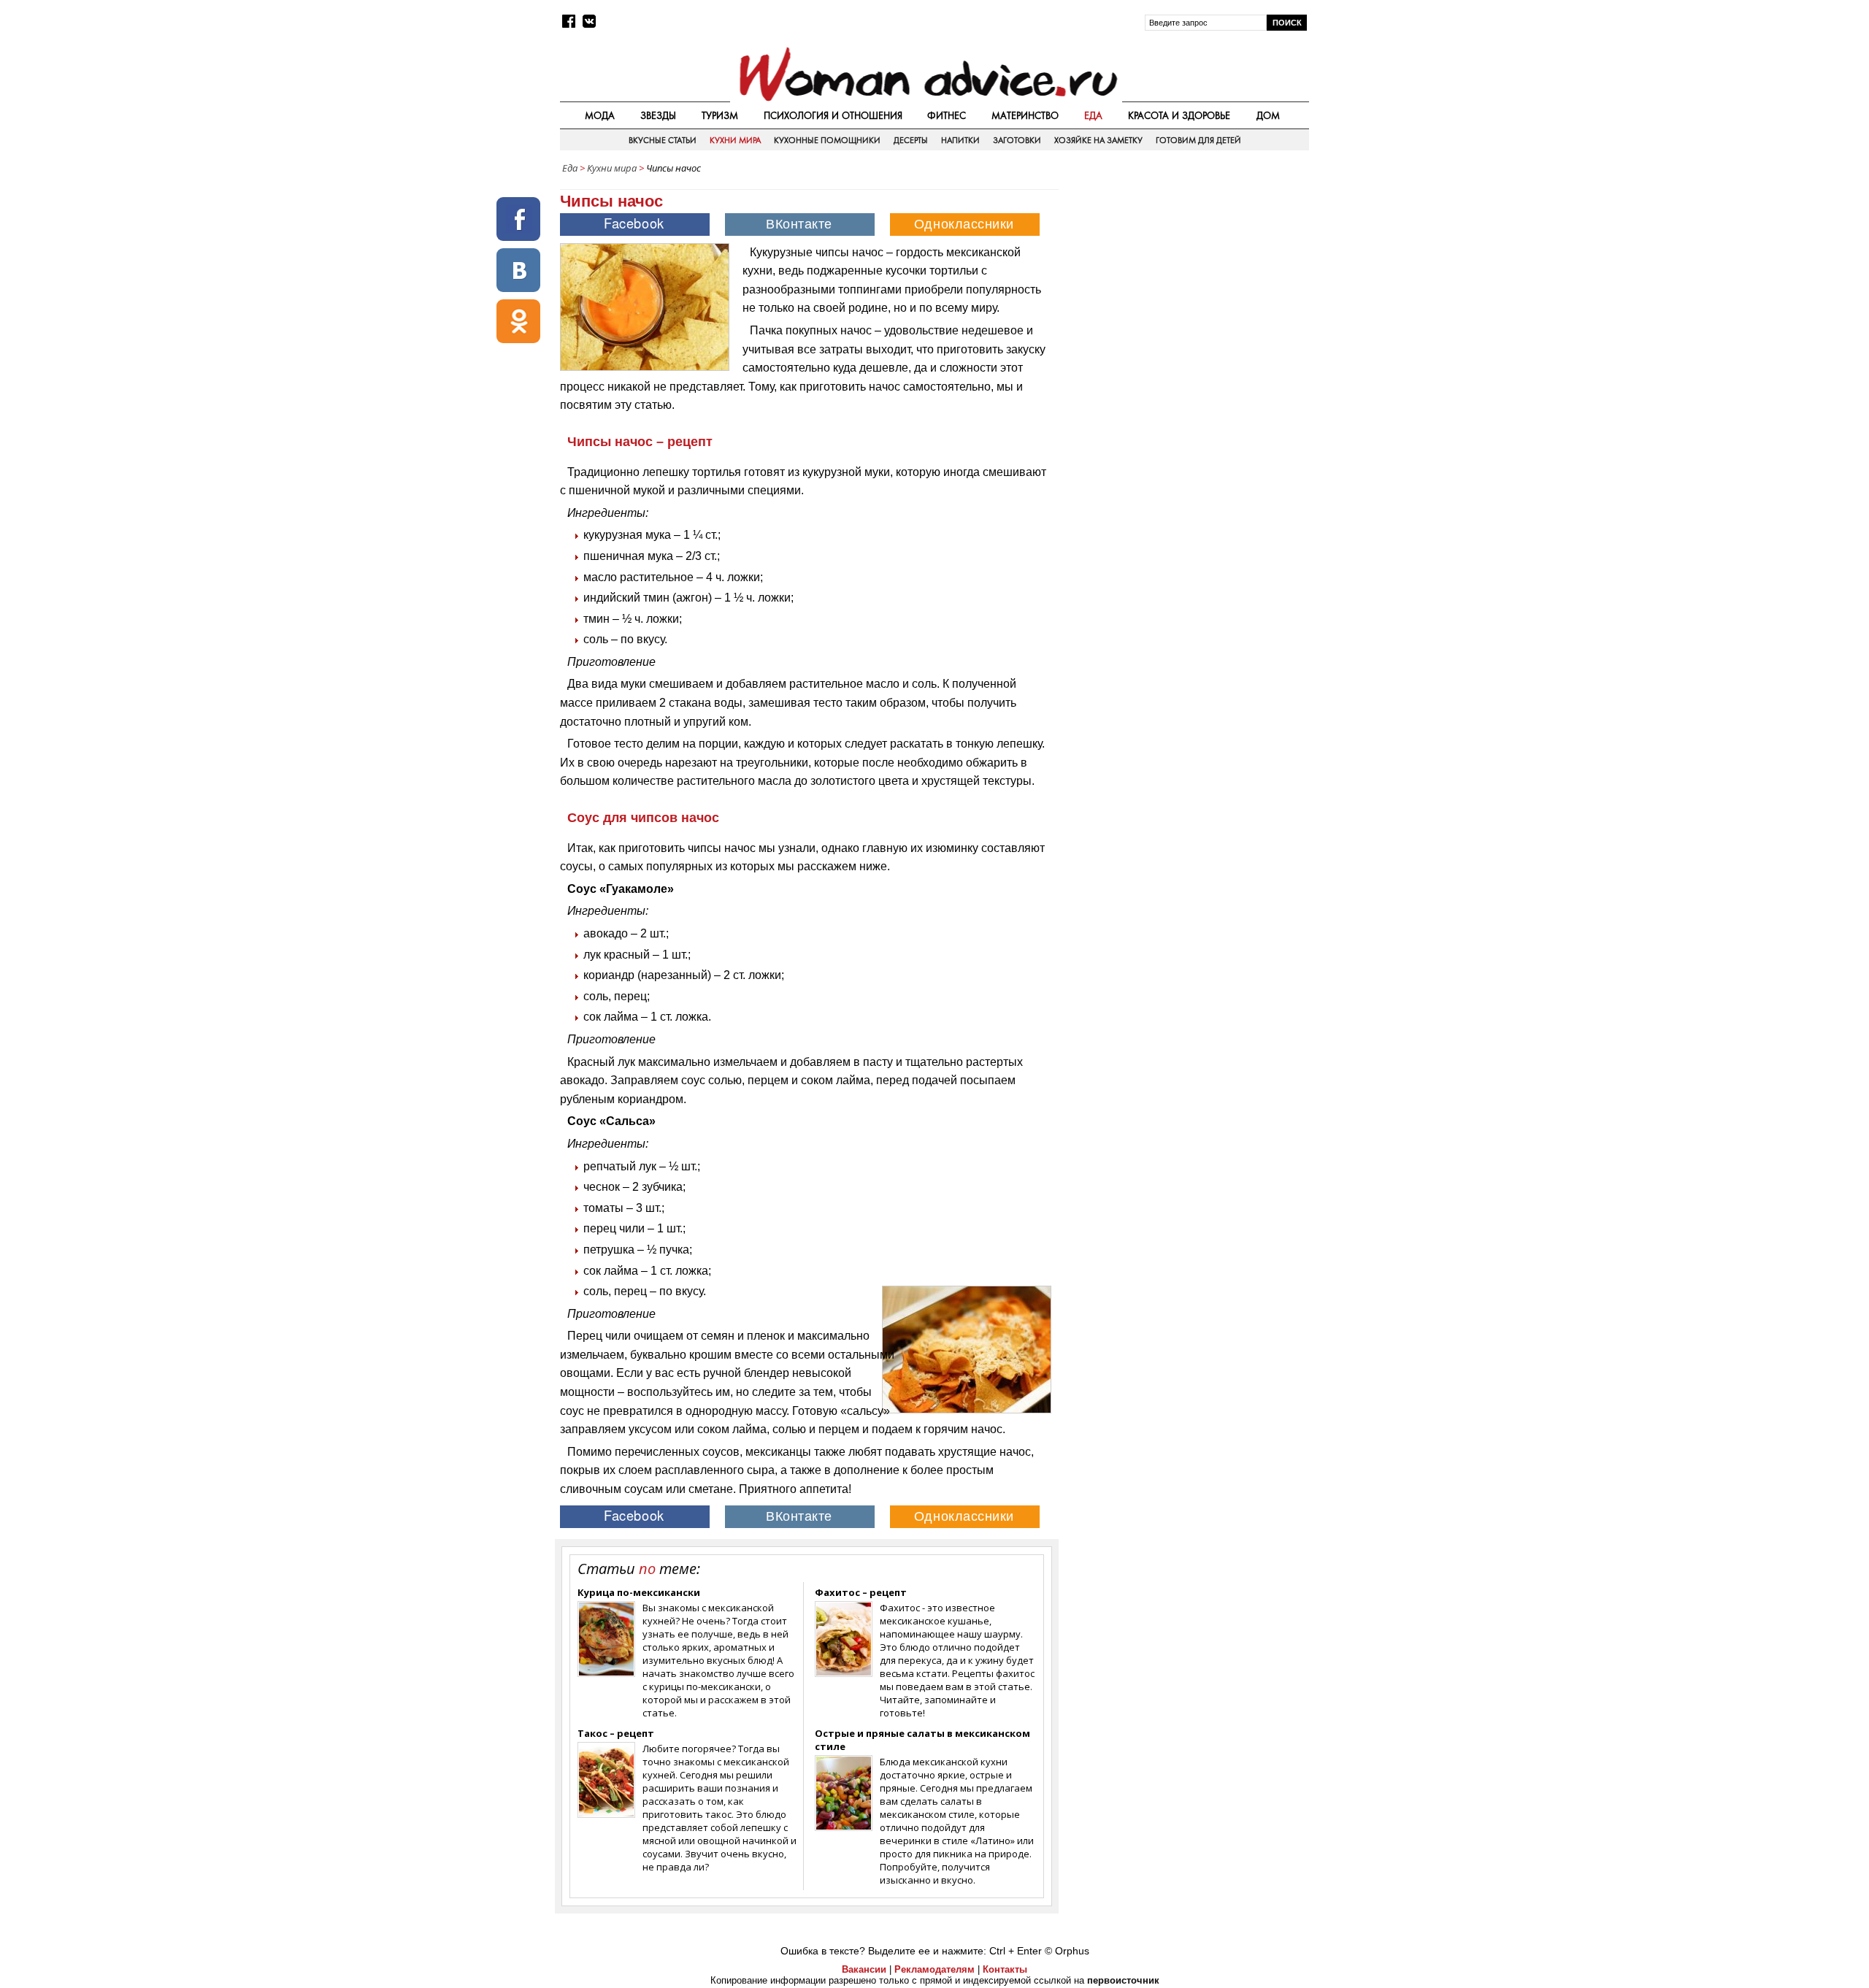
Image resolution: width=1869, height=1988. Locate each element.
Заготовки (1017, 140)
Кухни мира (735, 140)
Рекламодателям (934, 1969)
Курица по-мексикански (639, 1592)
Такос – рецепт (616, 1733)
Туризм (720, 115)
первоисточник (1123, 1980)
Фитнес (947, 115)
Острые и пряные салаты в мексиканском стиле (922, 1740)
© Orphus (1067, 1951)
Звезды (658, 115)
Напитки (960, 140)
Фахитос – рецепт (861, 1592)
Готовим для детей (1198, 140)
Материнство (1025, 115)
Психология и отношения (833, 115)
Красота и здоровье (1179, 115)
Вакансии (864, 1969)
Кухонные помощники (827, 140)
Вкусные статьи (663, 140)
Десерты (911, 140)
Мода (600, 115)
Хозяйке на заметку (1098, 140)
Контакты (1005, 1969)
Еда (1093, 115)
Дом (1268, 115)
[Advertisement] (1185, 284)
